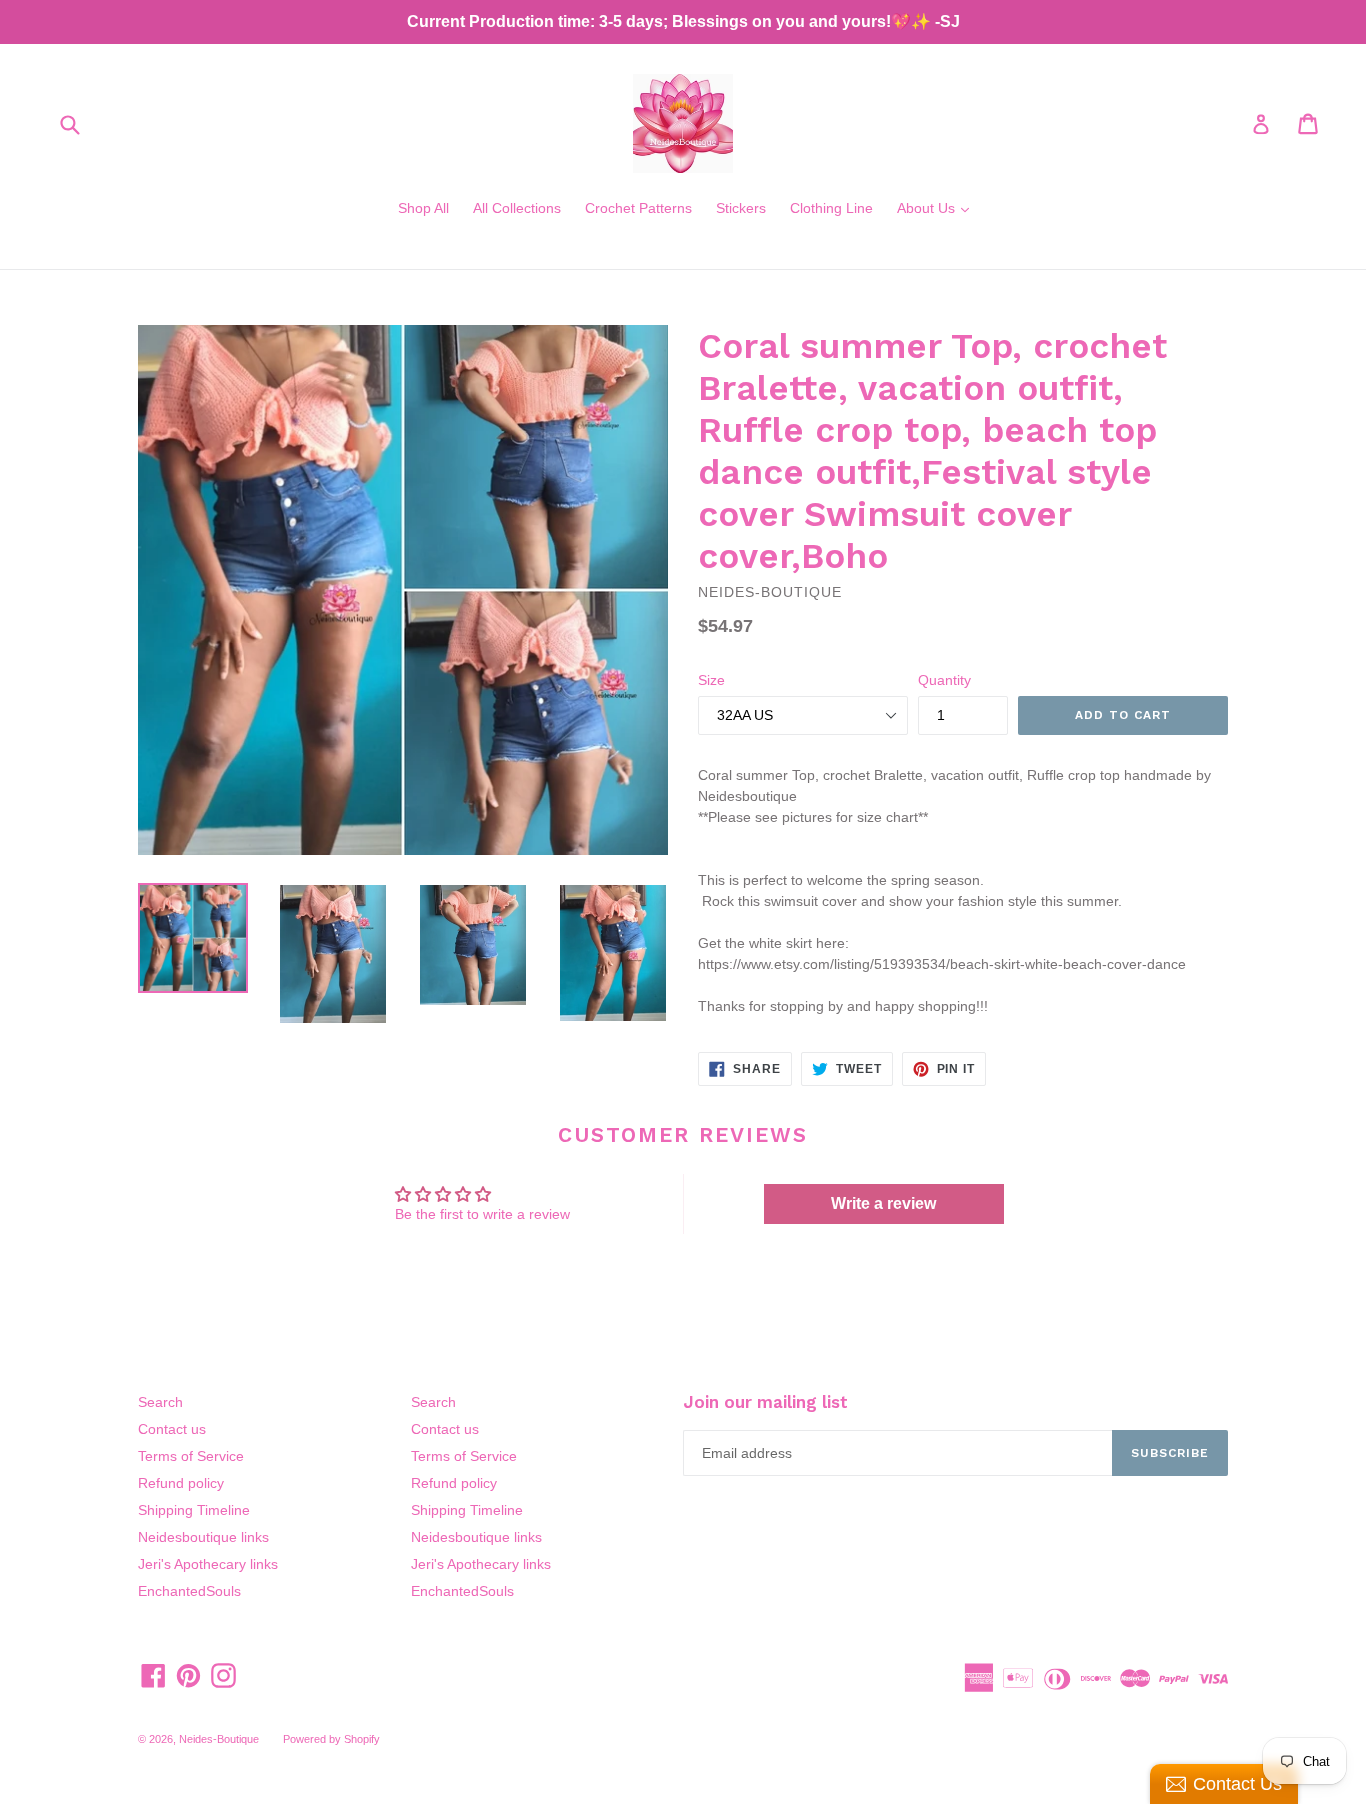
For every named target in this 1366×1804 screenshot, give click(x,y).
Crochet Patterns (638, 208)
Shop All (423, 208)
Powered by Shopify (331, 1739)
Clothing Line (831, 208)
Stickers (741, 208)
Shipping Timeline (194, 1510)
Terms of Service (191, 1456)
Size (711, 680)
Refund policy (181, 1483)
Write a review (883, 1203)
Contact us (172, 1429)
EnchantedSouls (189, 1591)
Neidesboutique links (203, 1537)
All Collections (517, 208)
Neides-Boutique (219, 1739)
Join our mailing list (765, 1402)
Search (160, 1402)
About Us (938, 207)
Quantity (944, 680)
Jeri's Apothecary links (208, 1564)
